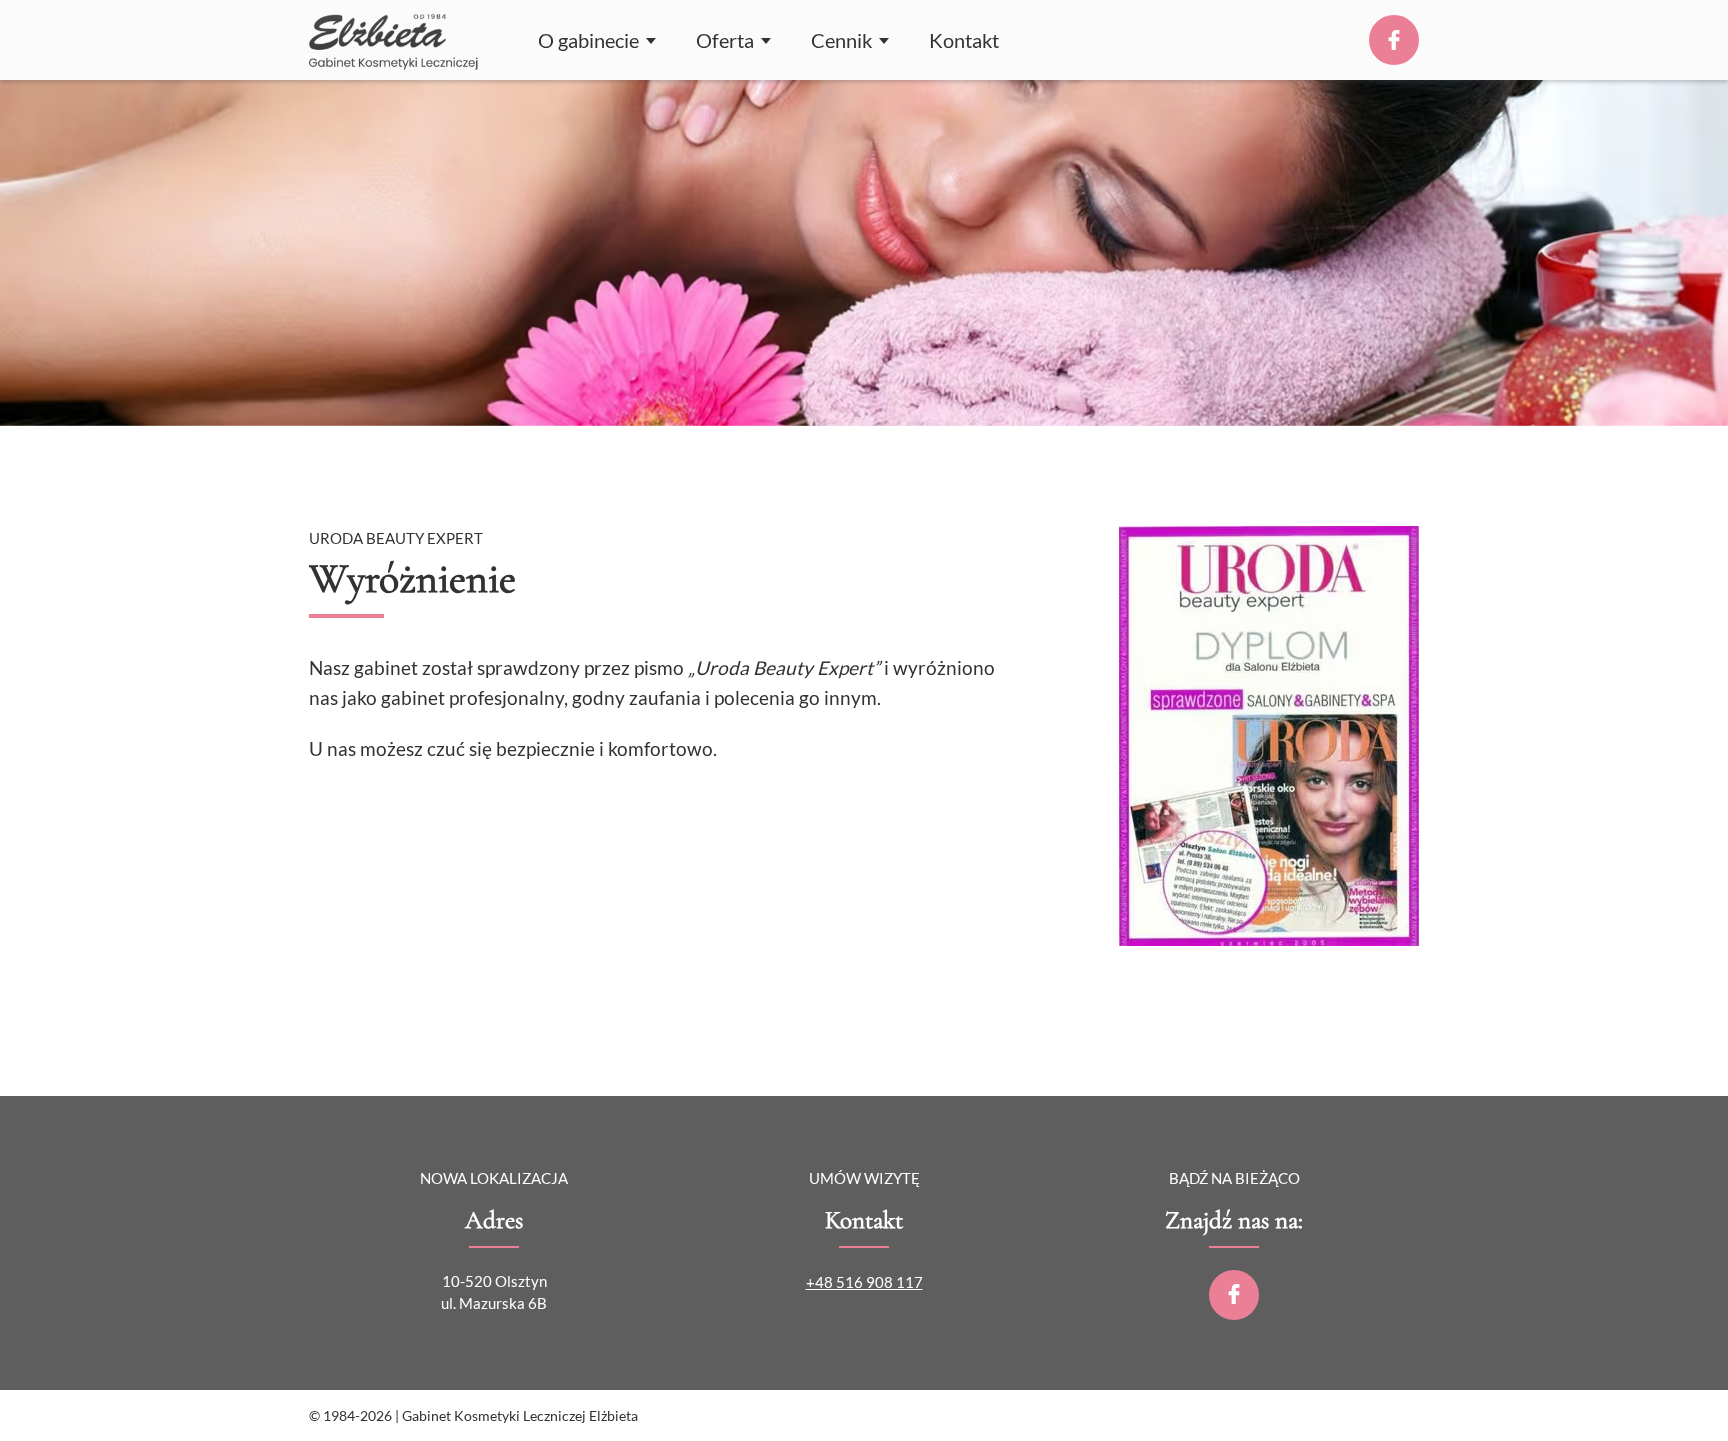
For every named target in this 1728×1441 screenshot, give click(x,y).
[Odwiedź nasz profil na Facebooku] (1234, 1295)
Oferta (725, 40)
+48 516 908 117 (864, 1282)
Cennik (841, 40)
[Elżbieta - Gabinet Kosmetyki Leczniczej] (393, 40)
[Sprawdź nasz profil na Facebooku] (1394, 40)
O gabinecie (588, 40)
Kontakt (964, 40)
